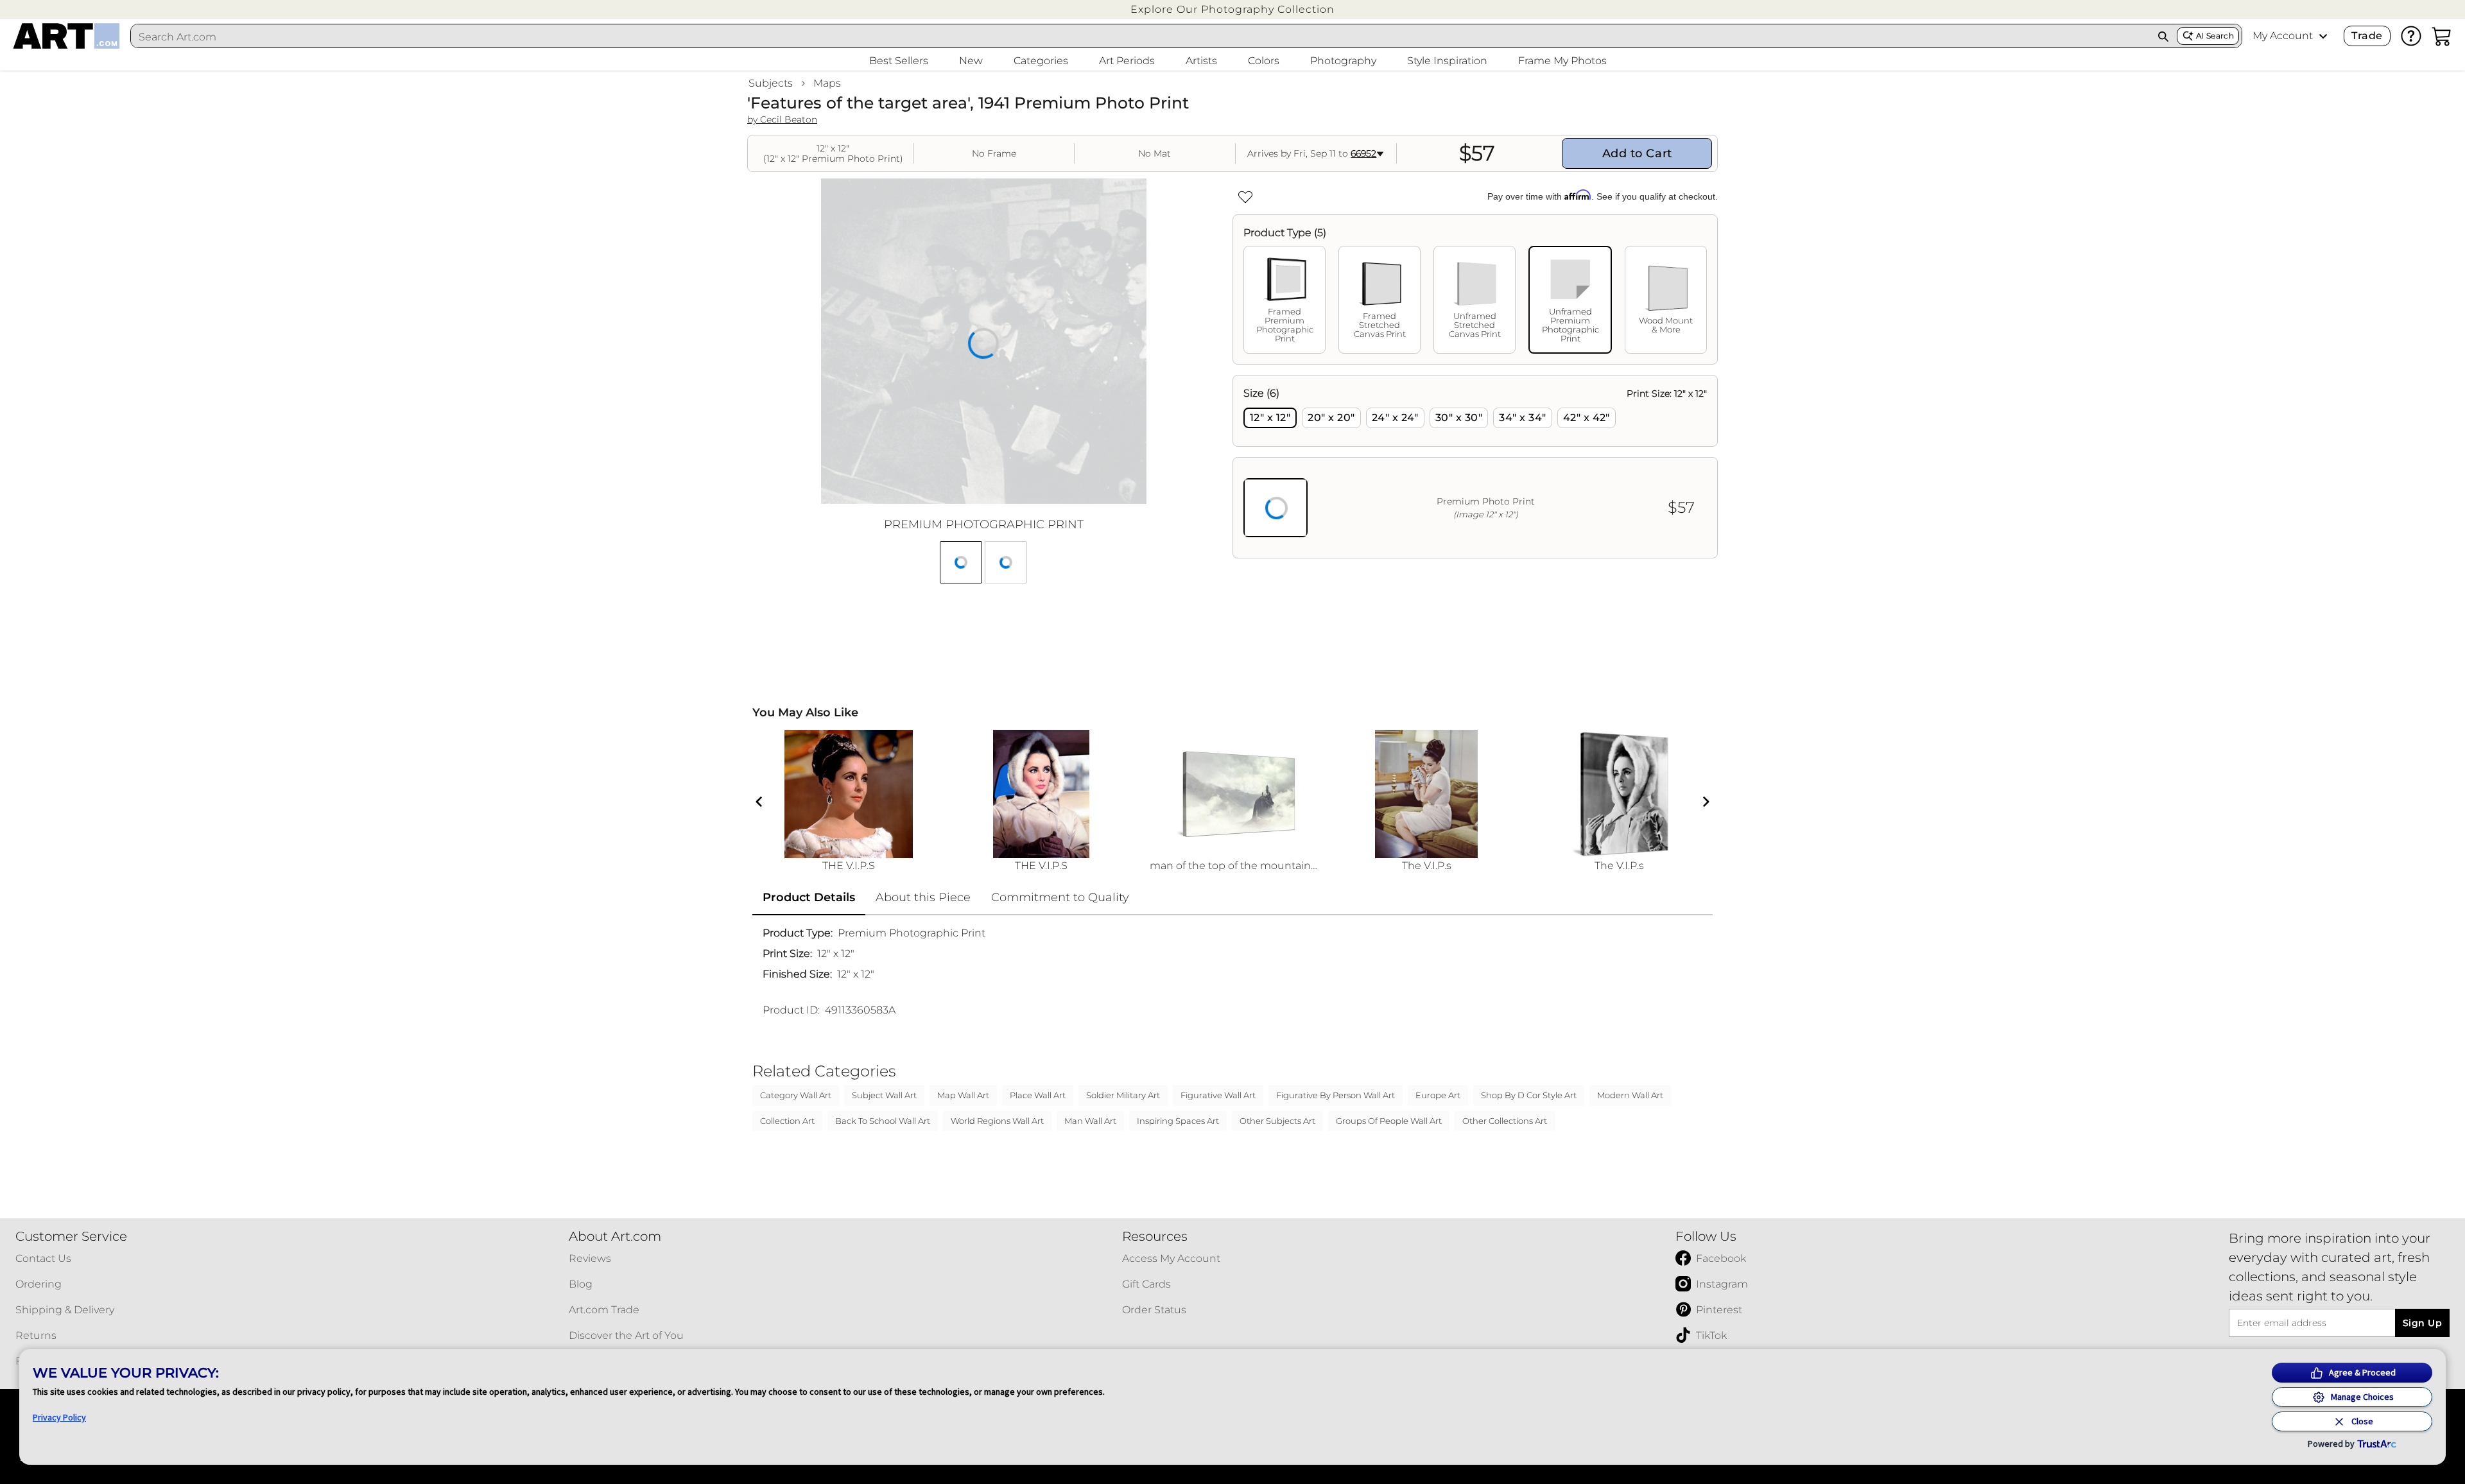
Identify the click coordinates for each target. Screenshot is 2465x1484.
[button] (1232, 9)
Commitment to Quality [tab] (1060, 897)
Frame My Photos (1562, 61)
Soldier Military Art (1123, 1095)
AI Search (2215, 36)
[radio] (1270, 418)
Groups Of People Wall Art (1389, 1121)
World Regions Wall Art (997, 1121)
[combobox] (1140, 37)
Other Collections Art (1505, 1121)
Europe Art (1438, 1095)
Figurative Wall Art (1218, 1095)
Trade (2367, 36)
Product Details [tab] (809, 897)
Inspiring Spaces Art (1178, 1121)
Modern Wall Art (1630, 1095)
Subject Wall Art (884, 1095)
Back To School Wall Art (883, 1121)
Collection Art (787, 1121)
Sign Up (2422, 1323)
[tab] (1284, 300)
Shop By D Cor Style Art (1529, 1095)
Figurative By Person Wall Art (1336, 1095)
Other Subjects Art (1277, 1121)
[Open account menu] (2323, 36)
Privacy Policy (59, 1417)
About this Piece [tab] (923, 897)
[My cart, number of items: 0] (2442, 36)
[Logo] (66, 36)
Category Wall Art (796, 1095)
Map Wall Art (963, 1095)
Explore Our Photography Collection (1232, 9)
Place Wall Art (1038, 1095)
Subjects (771, 83)
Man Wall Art (1090, 1121)
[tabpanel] (1475, 467)
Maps (827, 83)
